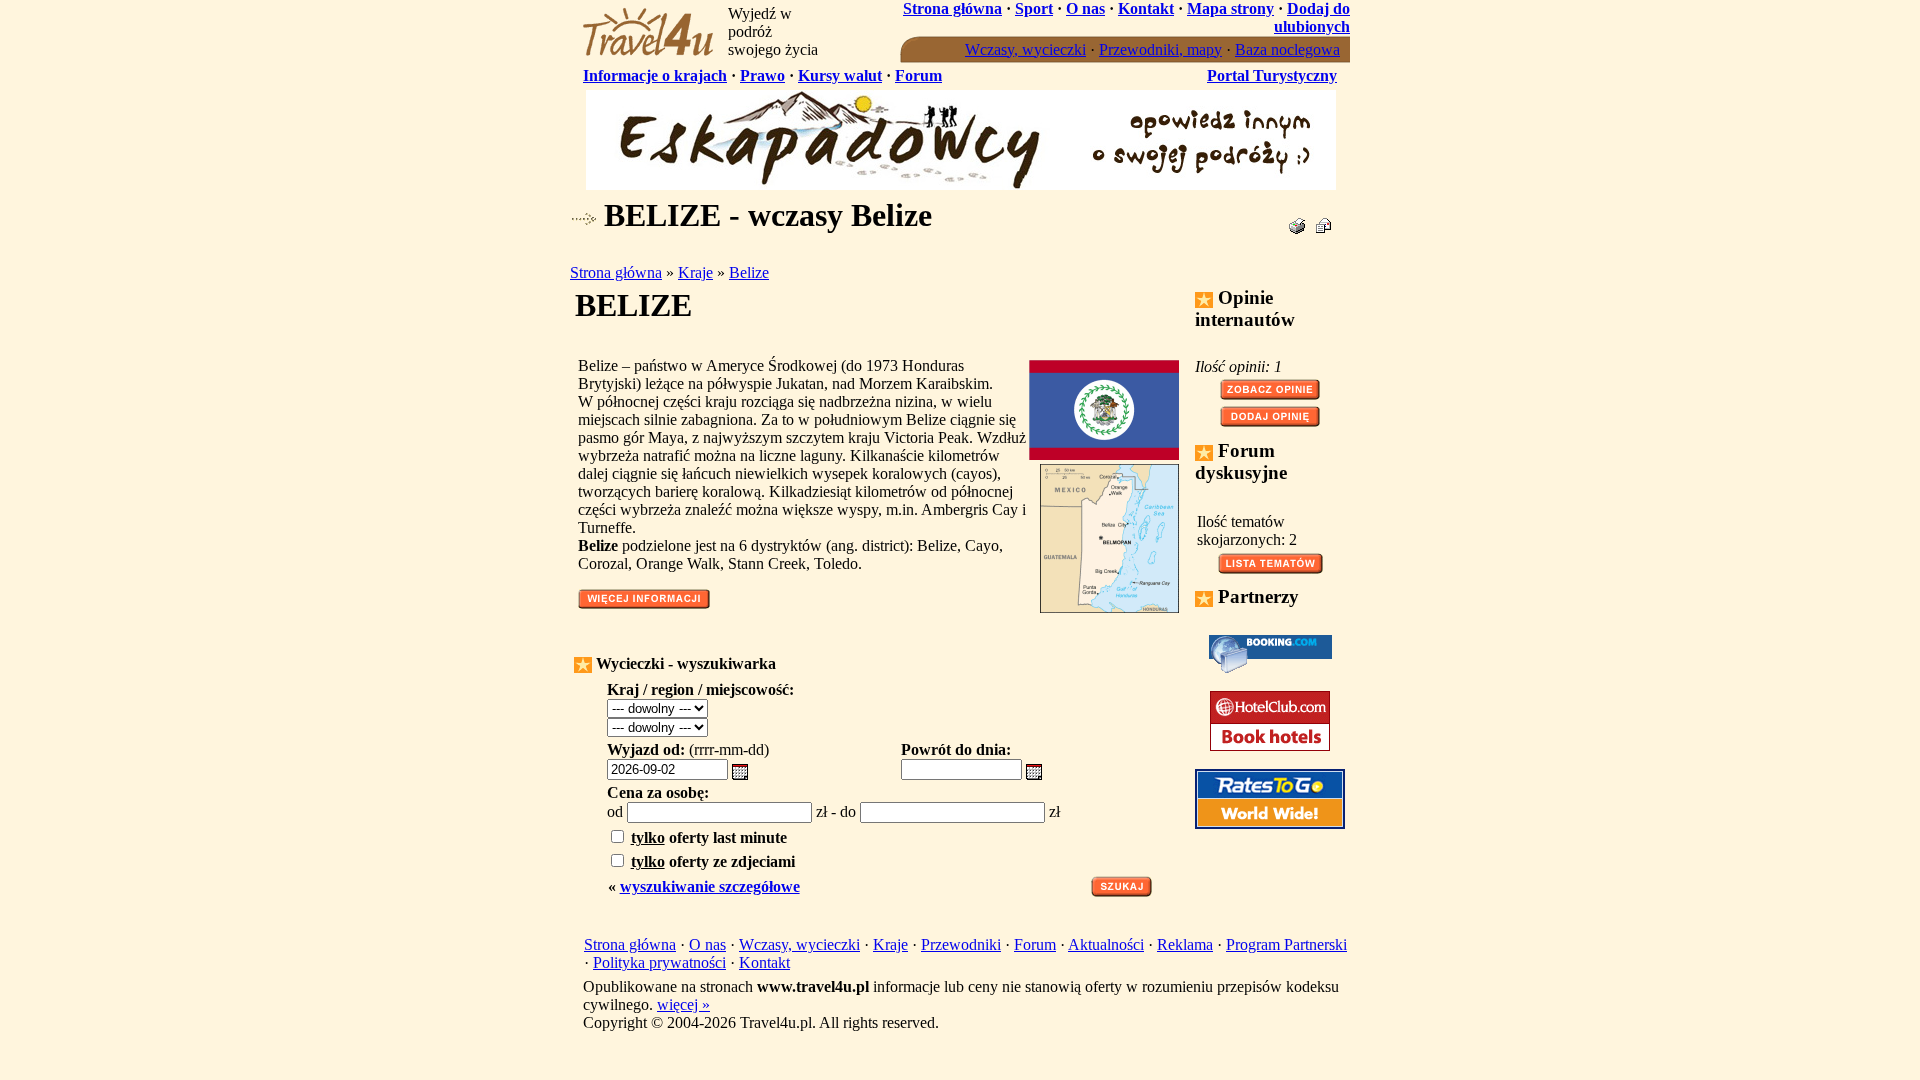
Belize (749, 272)
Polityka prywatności (659, 962)
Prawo (762, 75)
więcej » (683, 1004)
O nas (1085, 8)
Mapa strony (1230, 8)
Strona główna (952, 8)
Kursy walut (840, 75)
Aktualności (1106, 944)
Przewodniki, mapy (1160, 49)
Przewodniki (961, 944)
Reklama (1185, 944)
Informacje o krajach (655, 75)
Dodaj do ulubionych (1312, 17)
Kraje (695, 272)
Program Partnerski (1286, 944)
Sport (1034, 8)
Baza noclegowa (1287, 49)
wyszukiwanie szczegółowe (710, 886)
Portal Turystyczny (1272, 75)
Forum (918, 75)
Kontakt (1146, 8)
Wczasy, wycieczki (1025, 49)
